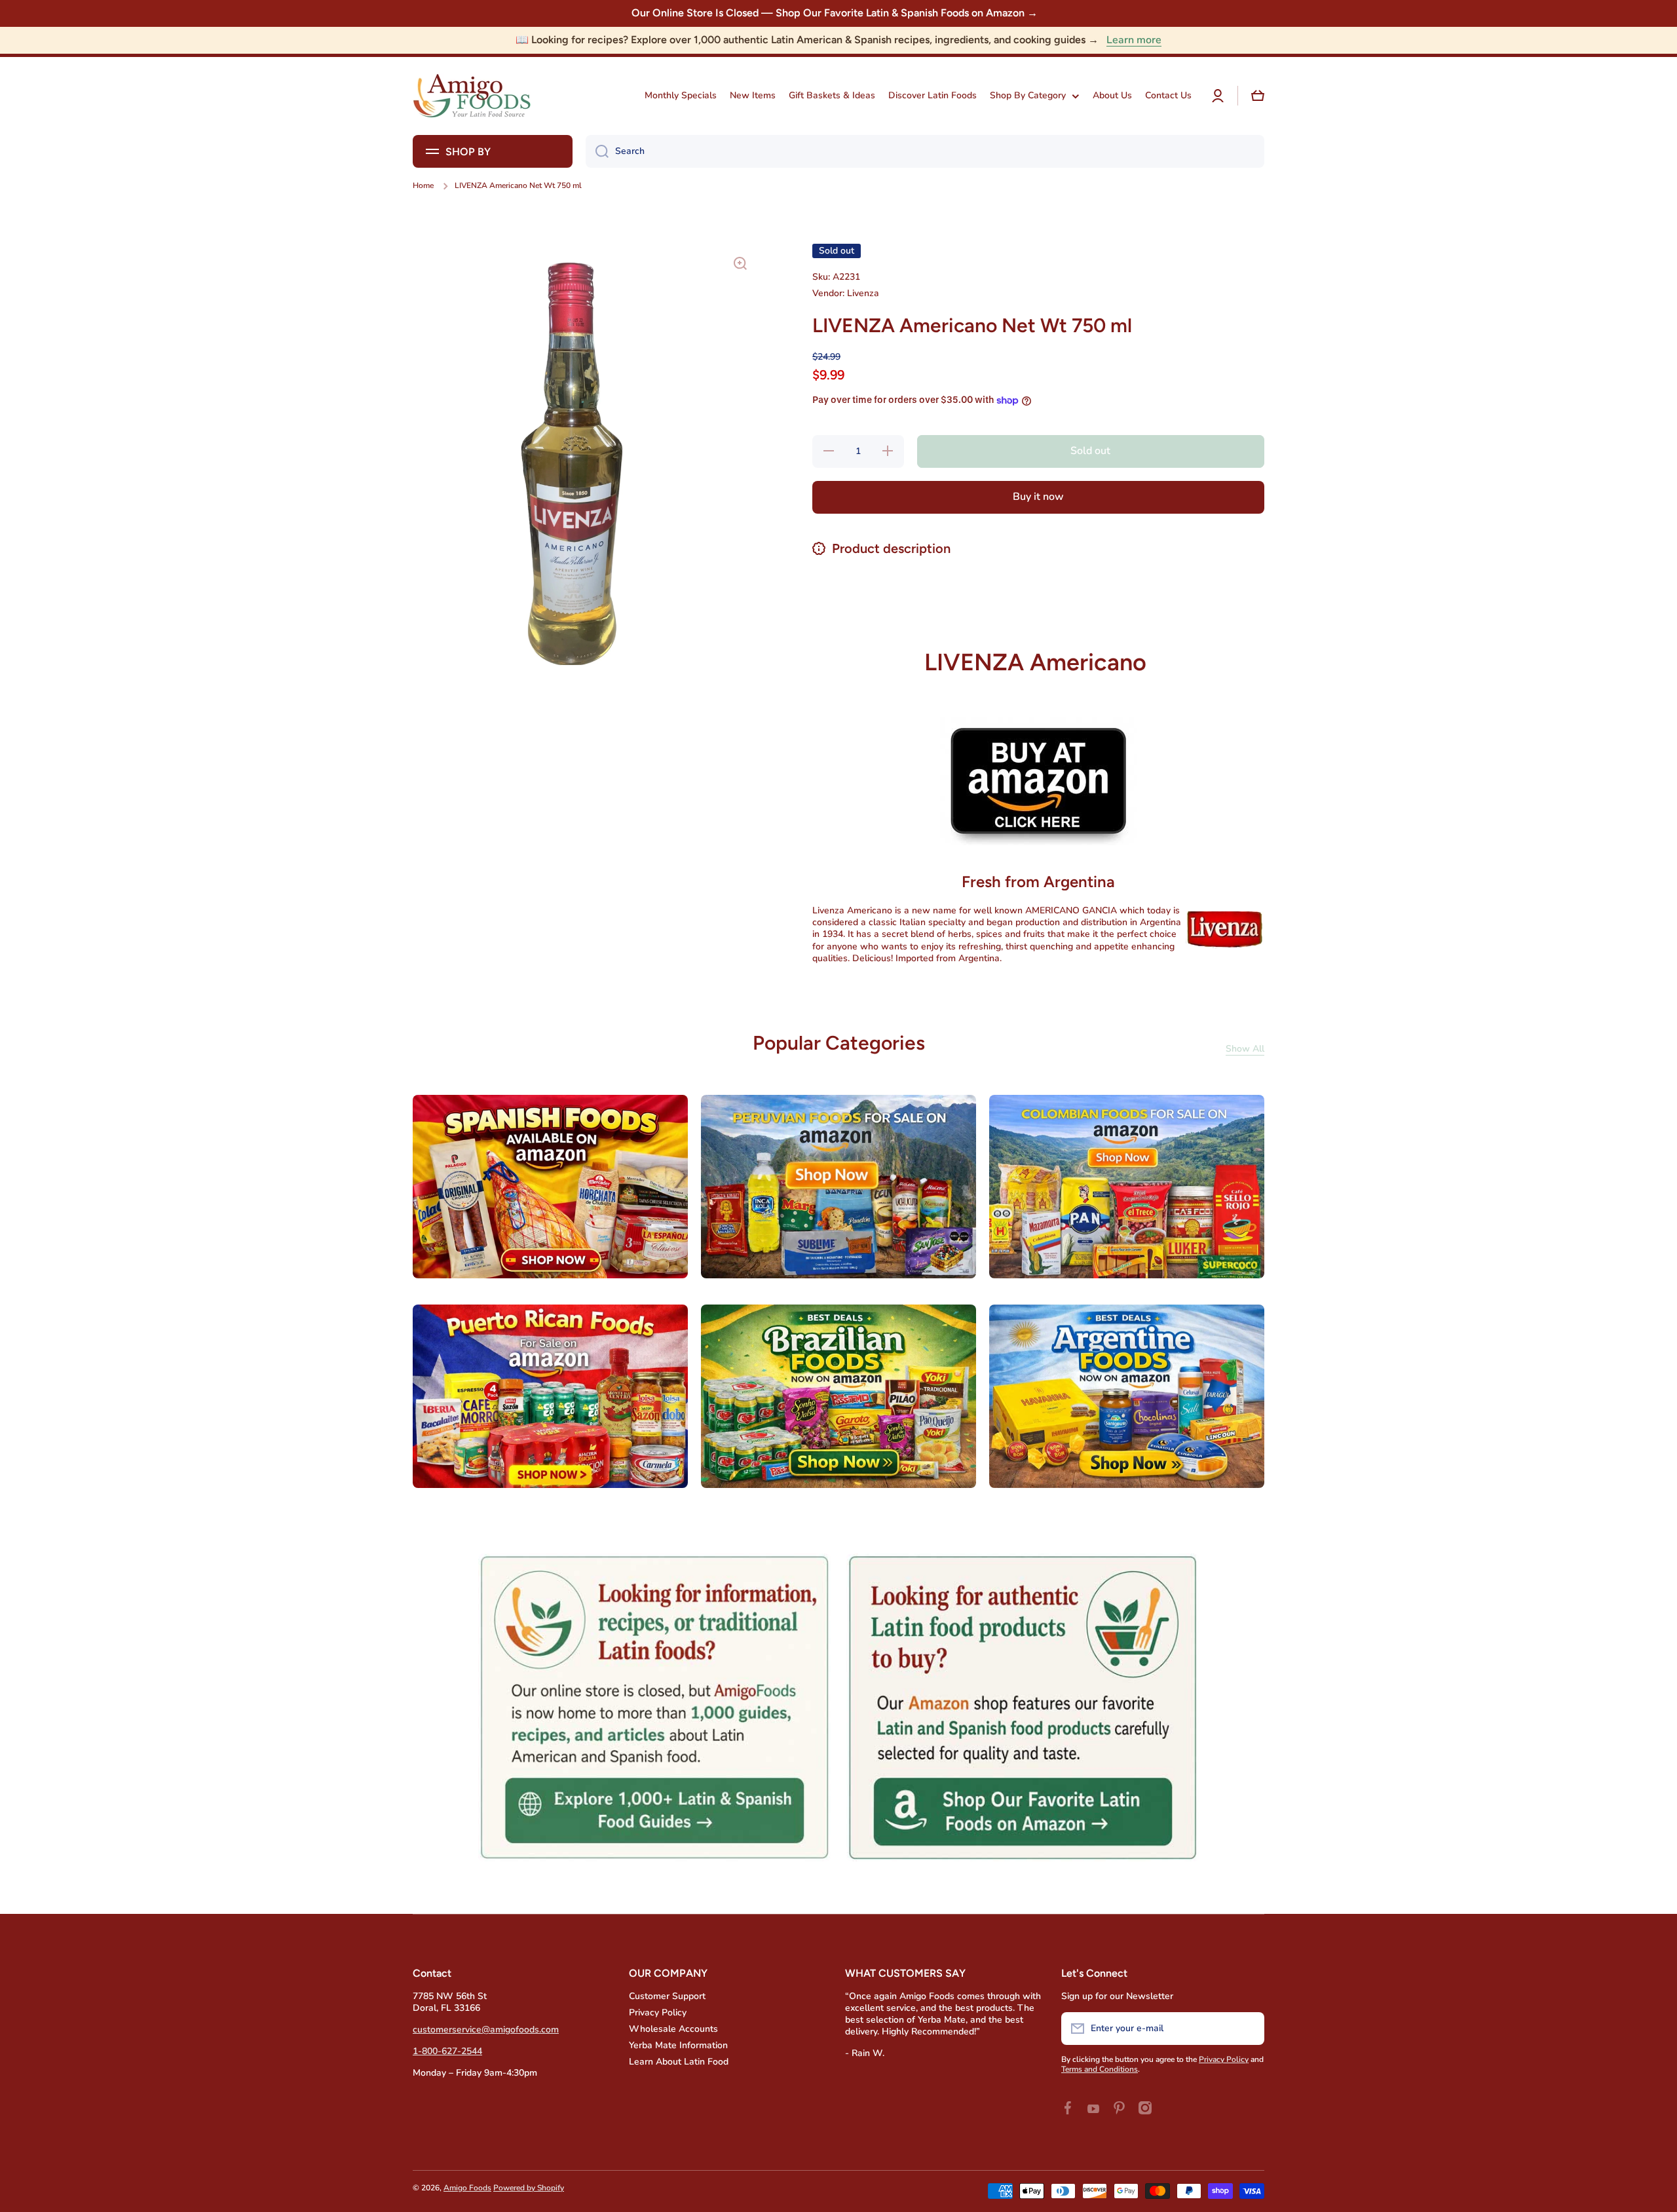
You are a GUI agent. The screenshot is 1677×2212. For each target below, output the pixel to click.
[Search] (597, 151)
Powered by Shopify (529, 2188)
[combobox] (925, 151)
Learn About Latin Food (679, 2062)
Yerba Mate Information (678, 2045)
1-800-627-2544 (447, 2051)
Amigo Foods (467, 2188)
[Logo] (472, 96)
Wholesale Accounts (673, 2029)
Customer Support (667, 1996)
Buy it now (1038, 497)
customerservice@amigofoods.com (486, 2030)
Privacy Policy (658, 2012)
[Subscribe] (1248, 2029)
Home (423, 186)
